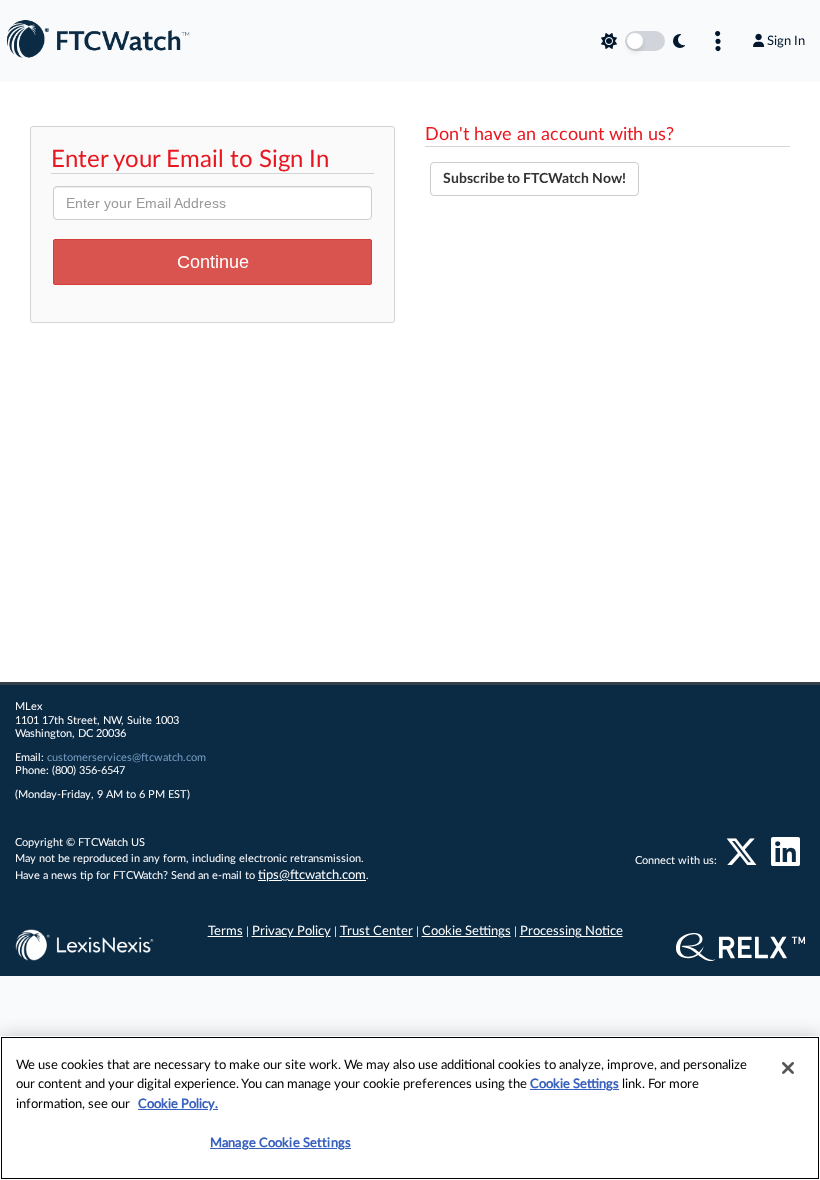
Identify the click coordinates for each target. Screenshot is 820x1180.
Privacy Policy (291, 931)
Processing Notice (571, 931)
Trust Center (376, 931)
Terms (225, 931)
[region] (410, 1108)
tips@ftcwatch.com (312, 875)
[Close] (788, 1068)
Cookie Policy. (178, 1104)
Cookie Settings (466, 931)
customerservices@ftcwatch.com (126, 757)
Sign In (786, 41)
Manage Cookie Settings (280, 1143)
